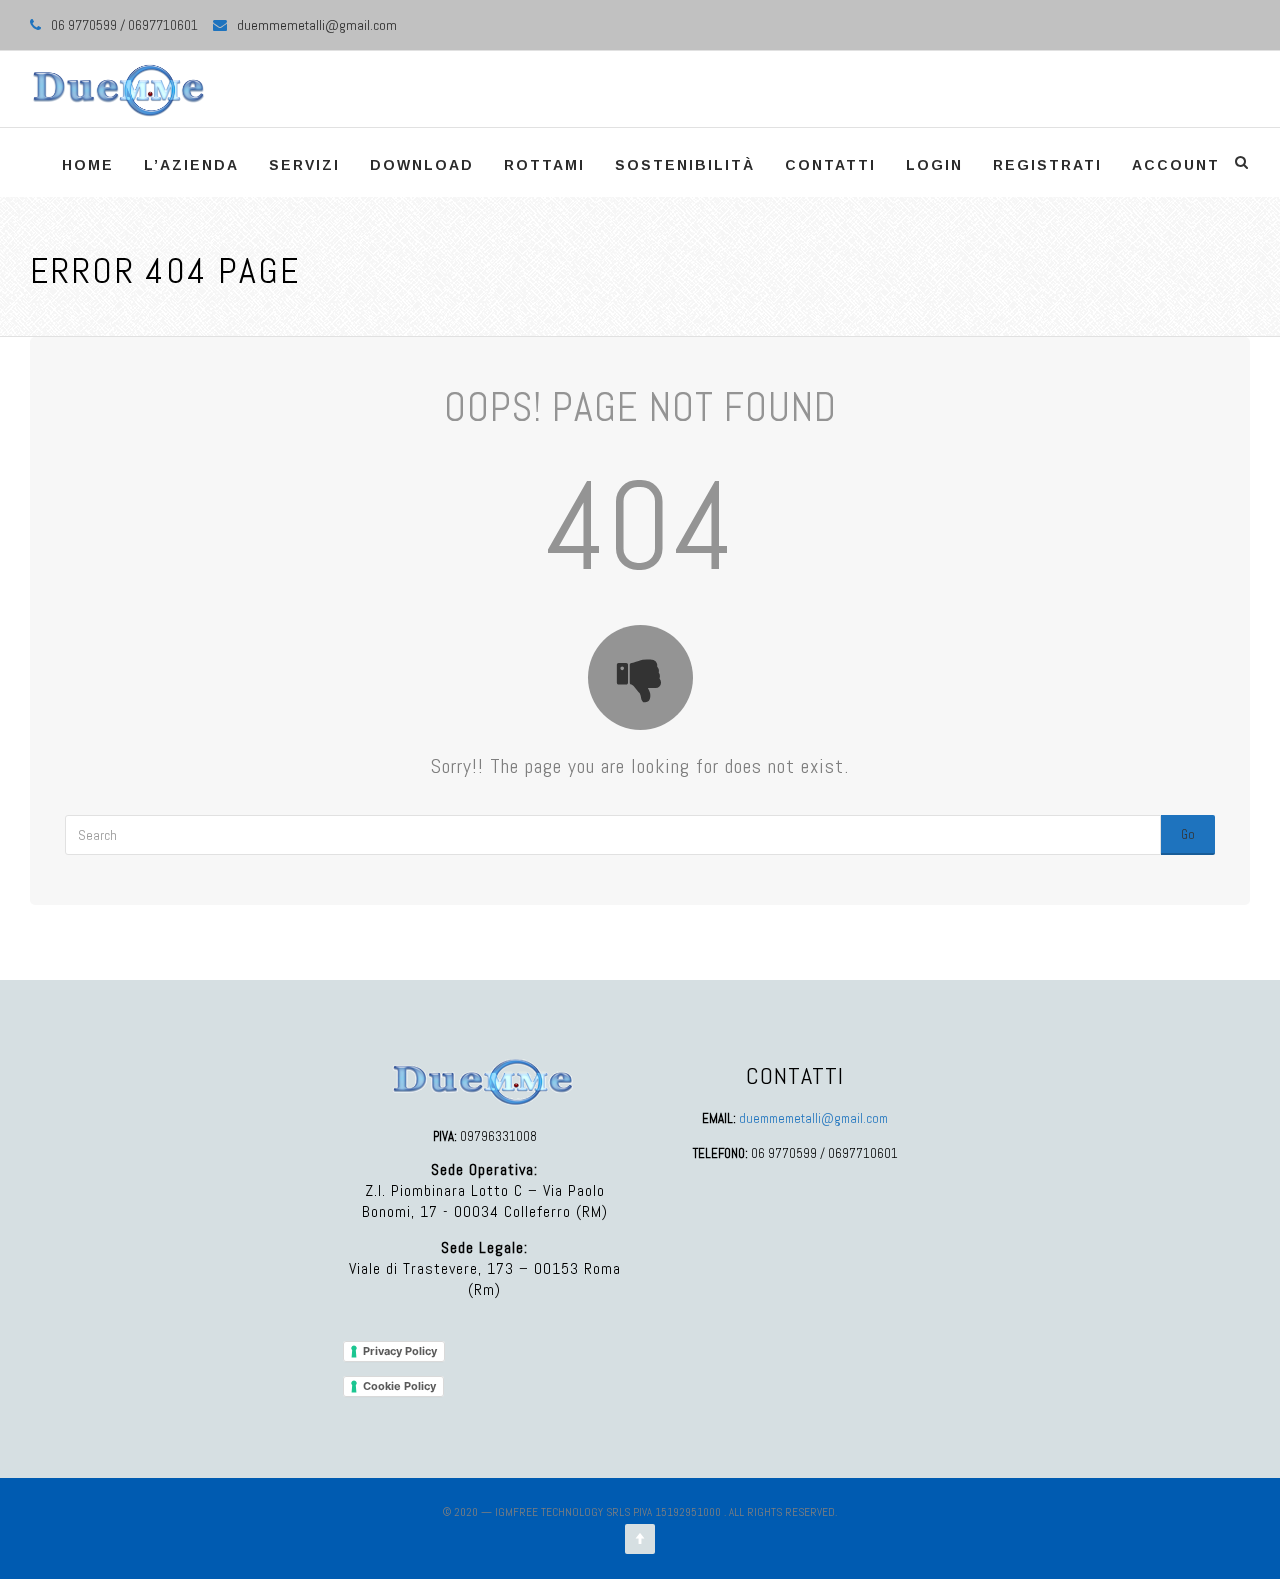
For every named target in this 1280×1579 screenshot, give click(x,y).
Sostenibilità (685, 165)
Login (934, 165)
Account (1176, 165)
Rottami (544, 165)
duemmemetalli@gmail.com (317, 25)
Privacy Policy (400, 1351)
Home (88, 165)
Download (422, 165)
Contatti (830, 165)
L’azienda (191, 165)
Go (1188, 834)
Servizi (304, 165)
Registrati (1047, 165)
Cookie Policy (399, 1386)
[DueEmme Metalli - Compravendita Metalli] (118, 89)
